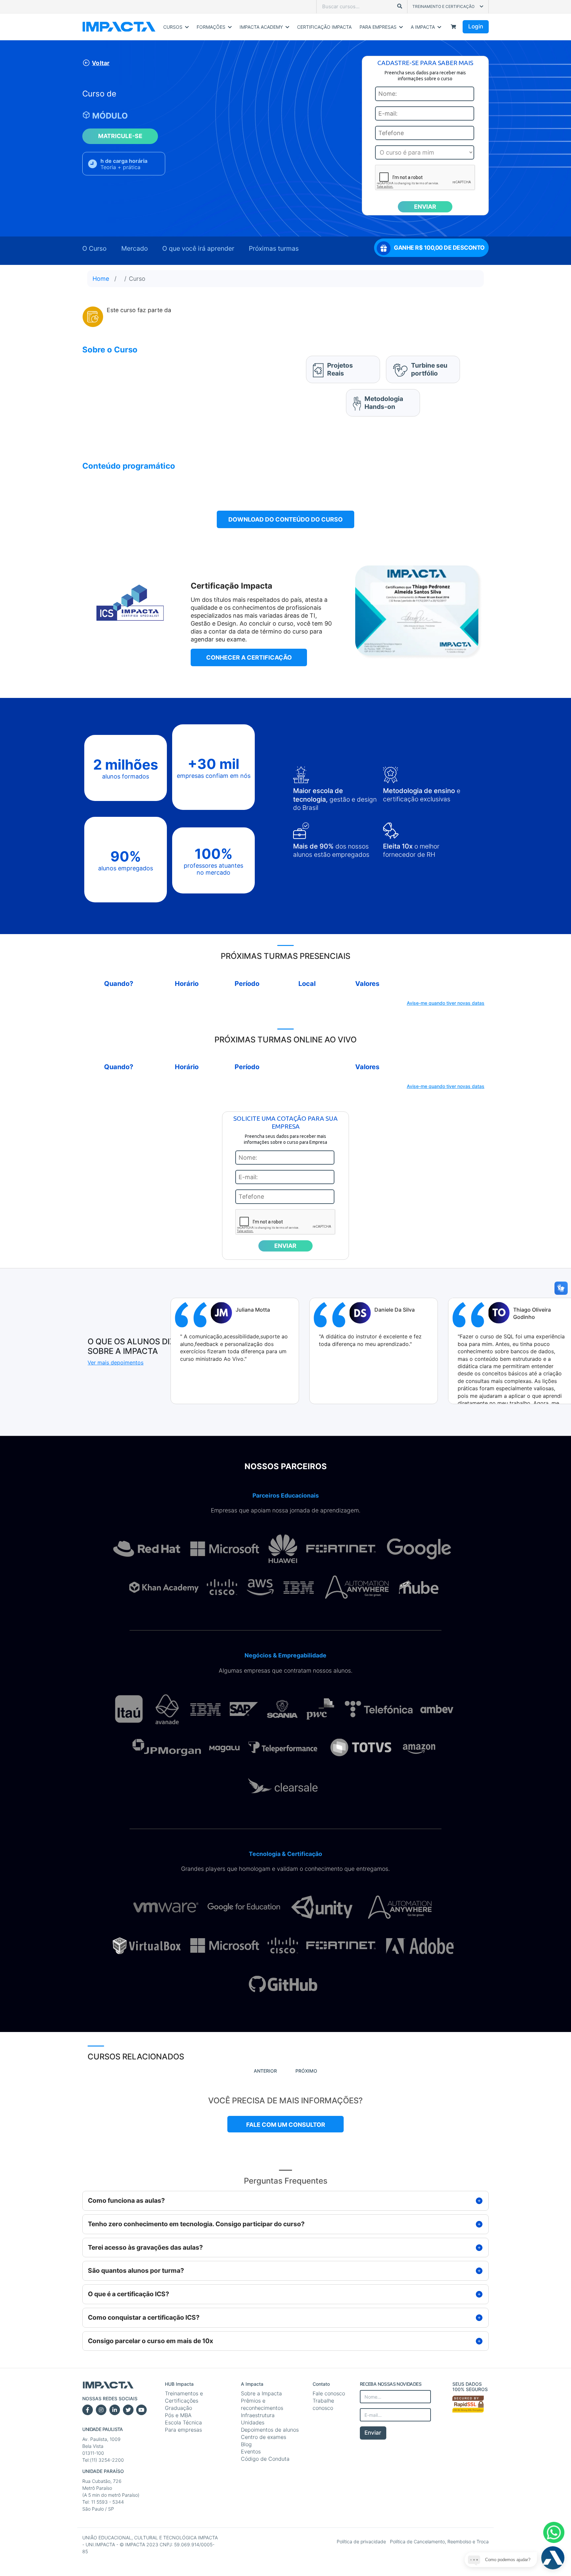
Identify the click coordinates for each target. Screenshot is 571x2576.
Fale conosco (329, 2393)
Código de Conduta (265, 2459)
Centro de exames (264, 2437)
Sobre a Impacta (261, 2393)
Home (101, 279)
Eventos (251, 2451)
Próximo (306, 2071)
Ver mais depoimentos (115, 1362)
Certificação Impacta (324, 27)
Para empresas (183, 2430)
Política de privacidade (362, 2541)
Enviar (373, 2433)
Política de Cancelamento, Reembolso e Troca (439, 2541)
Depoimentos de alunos (270, 2430)
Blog (246, 2444)
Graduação (178, 2408)
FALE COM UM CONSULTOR (286, 2125)
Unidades (253, 2422)
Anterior (265, 2071)
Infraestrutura (258, 2415)
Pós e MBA (178, 2415)
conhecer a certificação (249, 657)
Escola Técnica (183, 2422)
